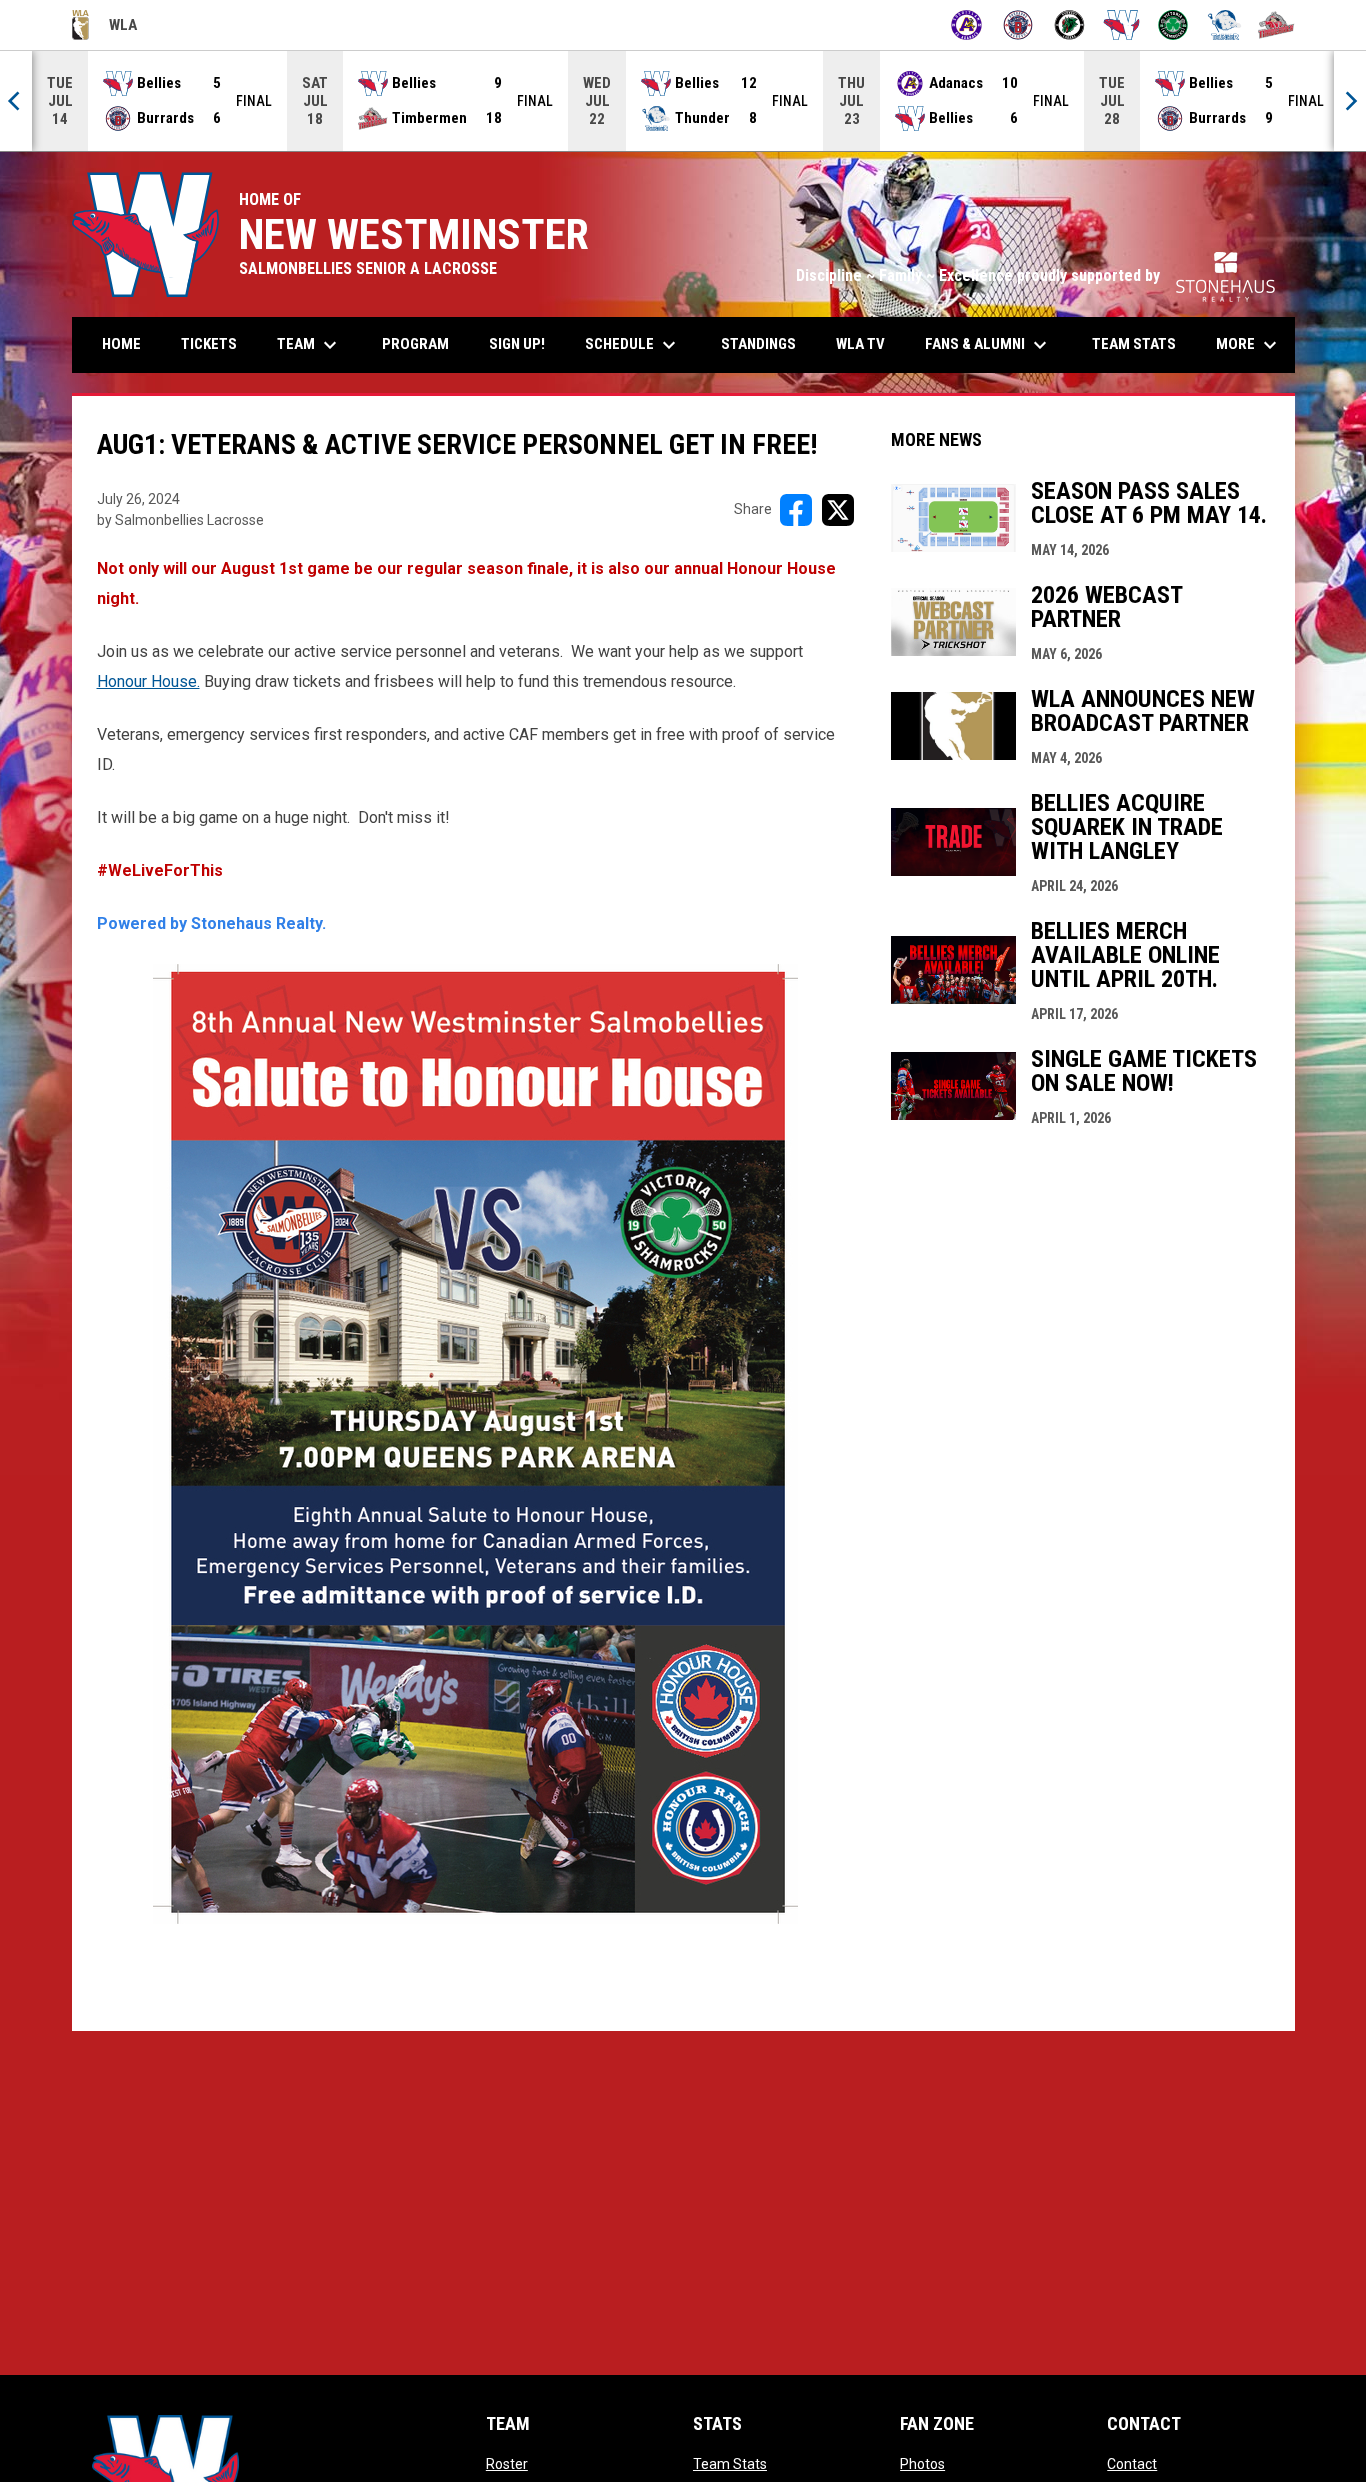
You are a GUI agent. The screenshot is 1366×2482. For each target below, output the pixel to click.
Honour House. (148, 681)
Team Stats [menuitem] (1134, 344)
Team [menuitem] (309, 345)
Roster (507, 2464)
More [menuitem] (1249, 345)
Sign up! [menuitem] (524, 343)
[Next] (1350, 101)
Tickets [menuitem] (216, 343)
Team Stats (730, 2464)
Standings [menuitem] (758, 344)
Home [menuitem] (121, 344)
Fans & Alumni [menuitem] (988, 345)
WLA (104, 28)
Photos (922, 2464)
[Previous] (16, 101)
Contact (1132, 2464)
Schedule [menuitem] (633, 345)
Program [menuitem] (415, 344)
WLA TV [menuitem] (860, 344)
